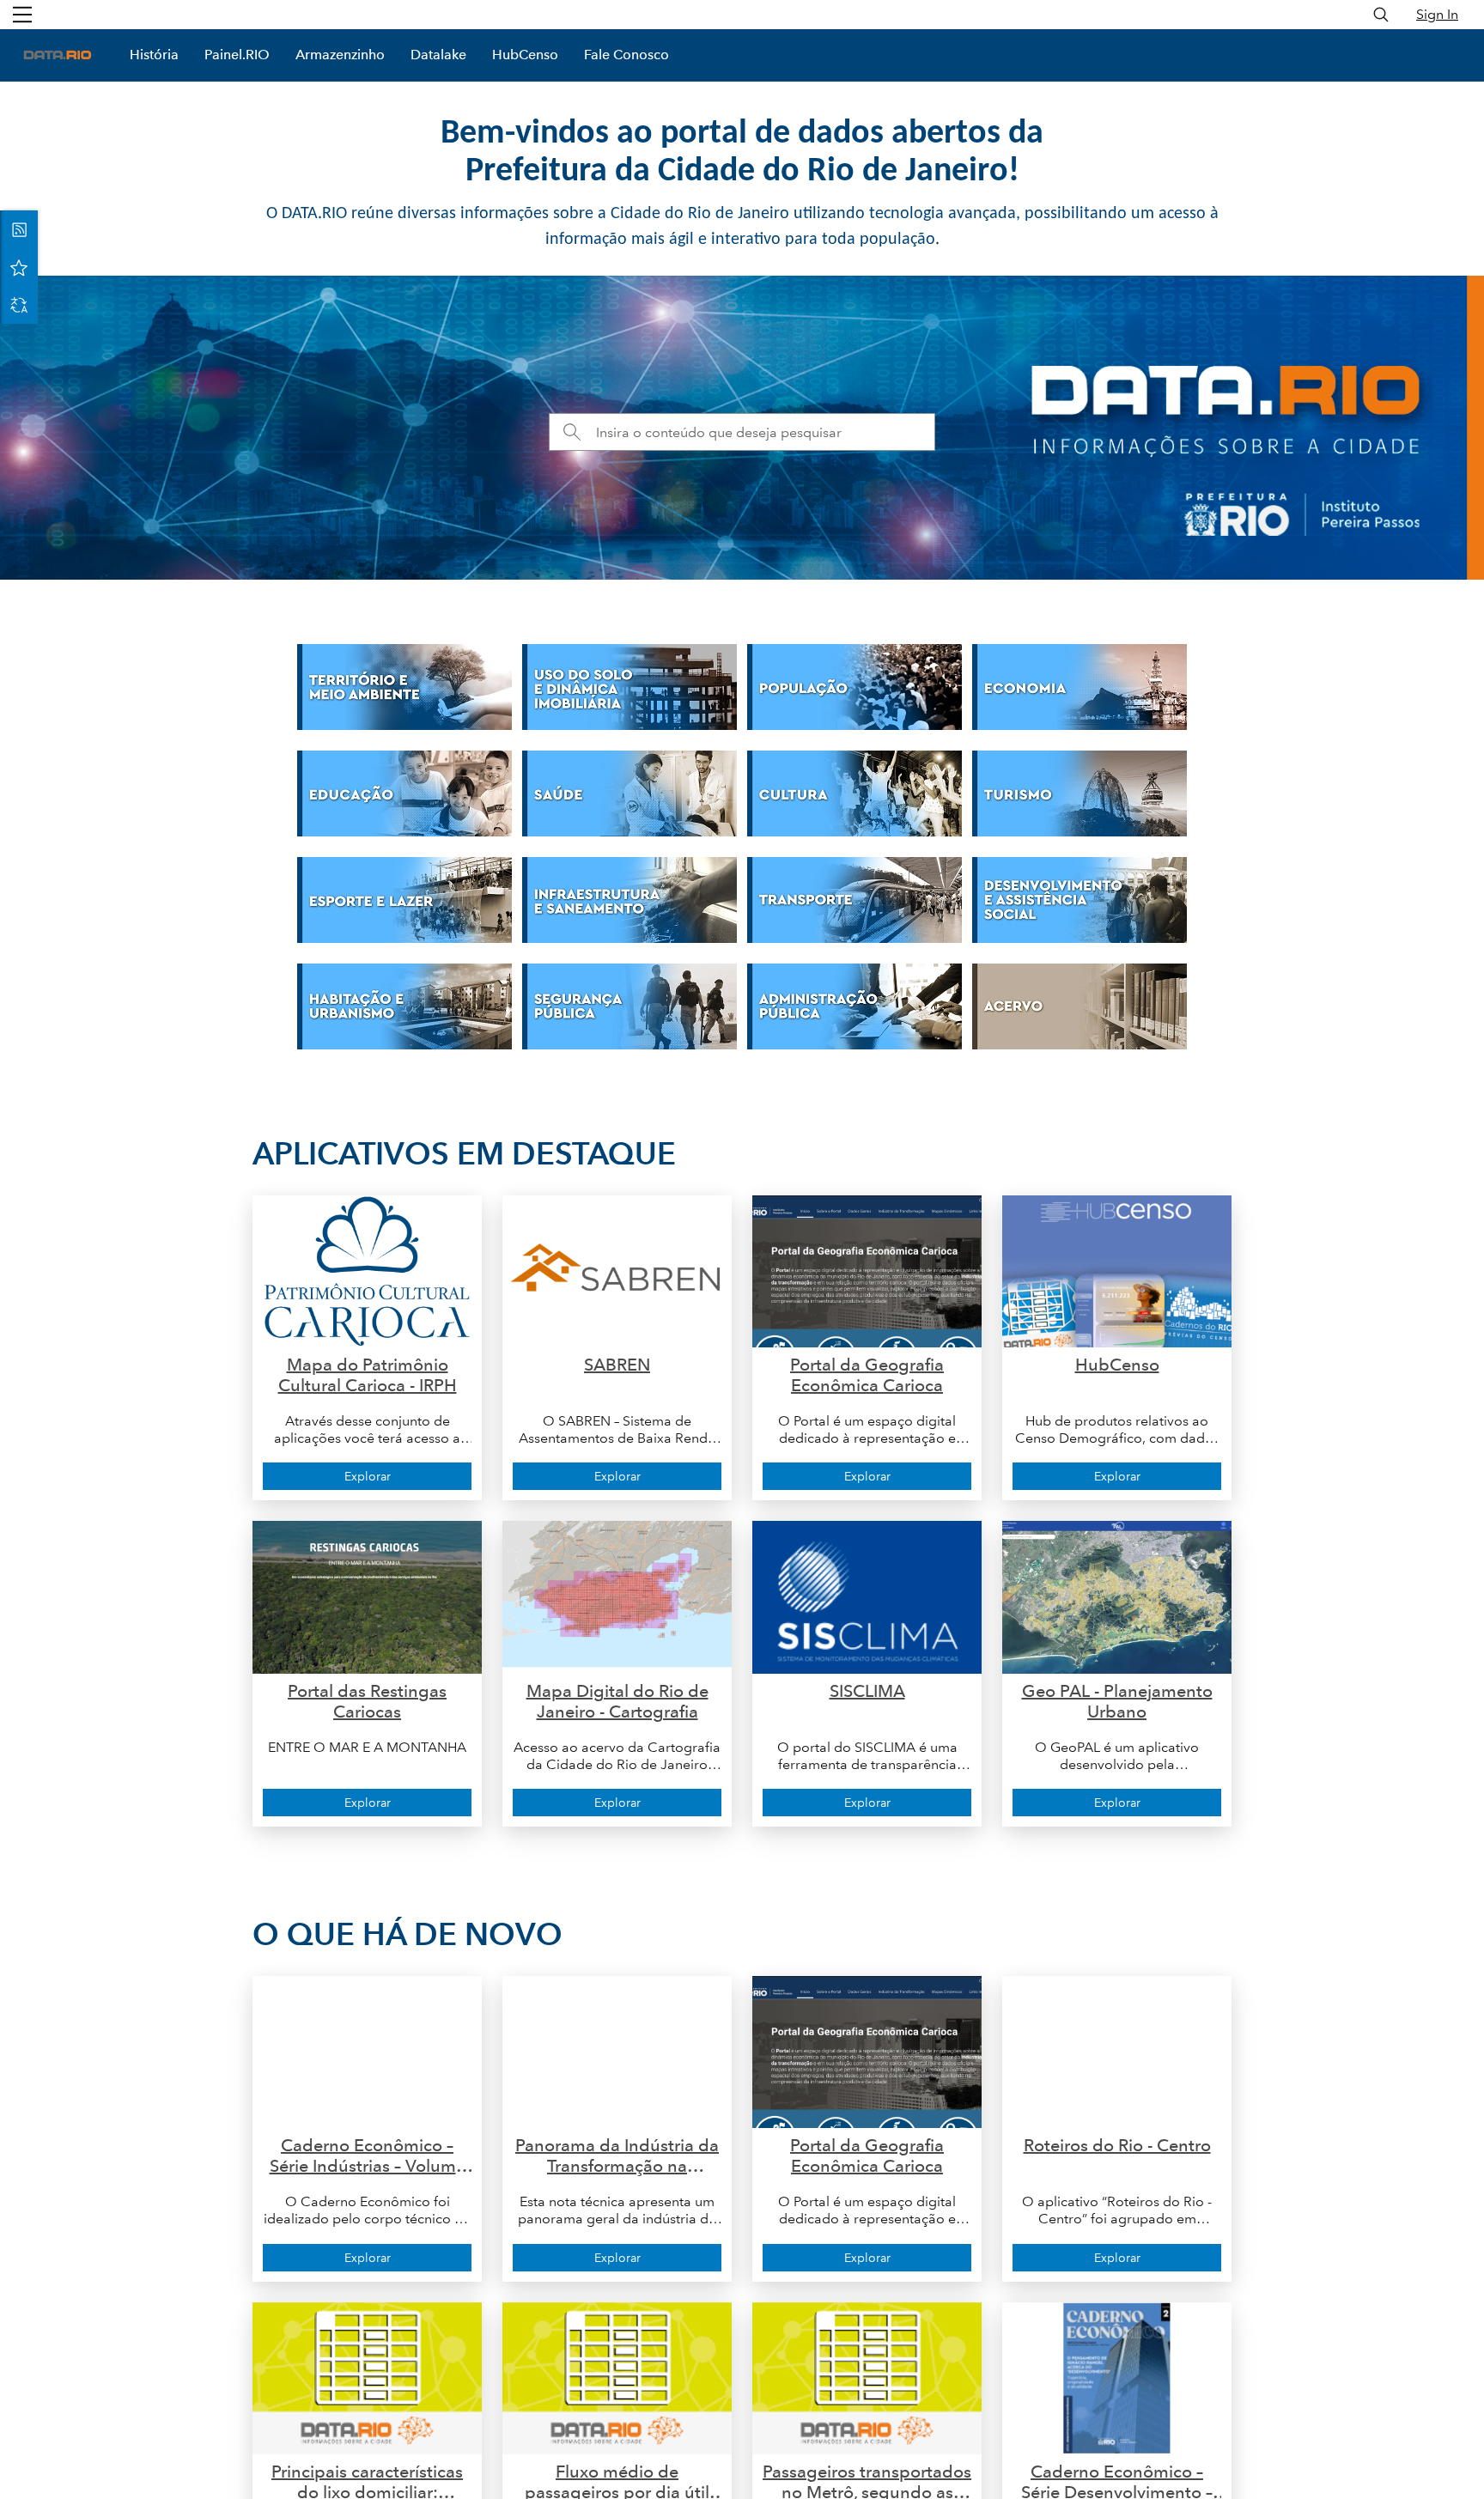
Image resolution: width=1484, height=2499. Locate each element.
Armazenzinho (340, 55)
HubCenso (525, 55)
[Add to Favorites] (19, 267)
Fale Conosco (626, 55)
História (154, 55)
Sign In (1437, 14)
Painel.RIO (237, 55)
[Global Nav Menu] (22, 15)
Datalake (438, 55)
